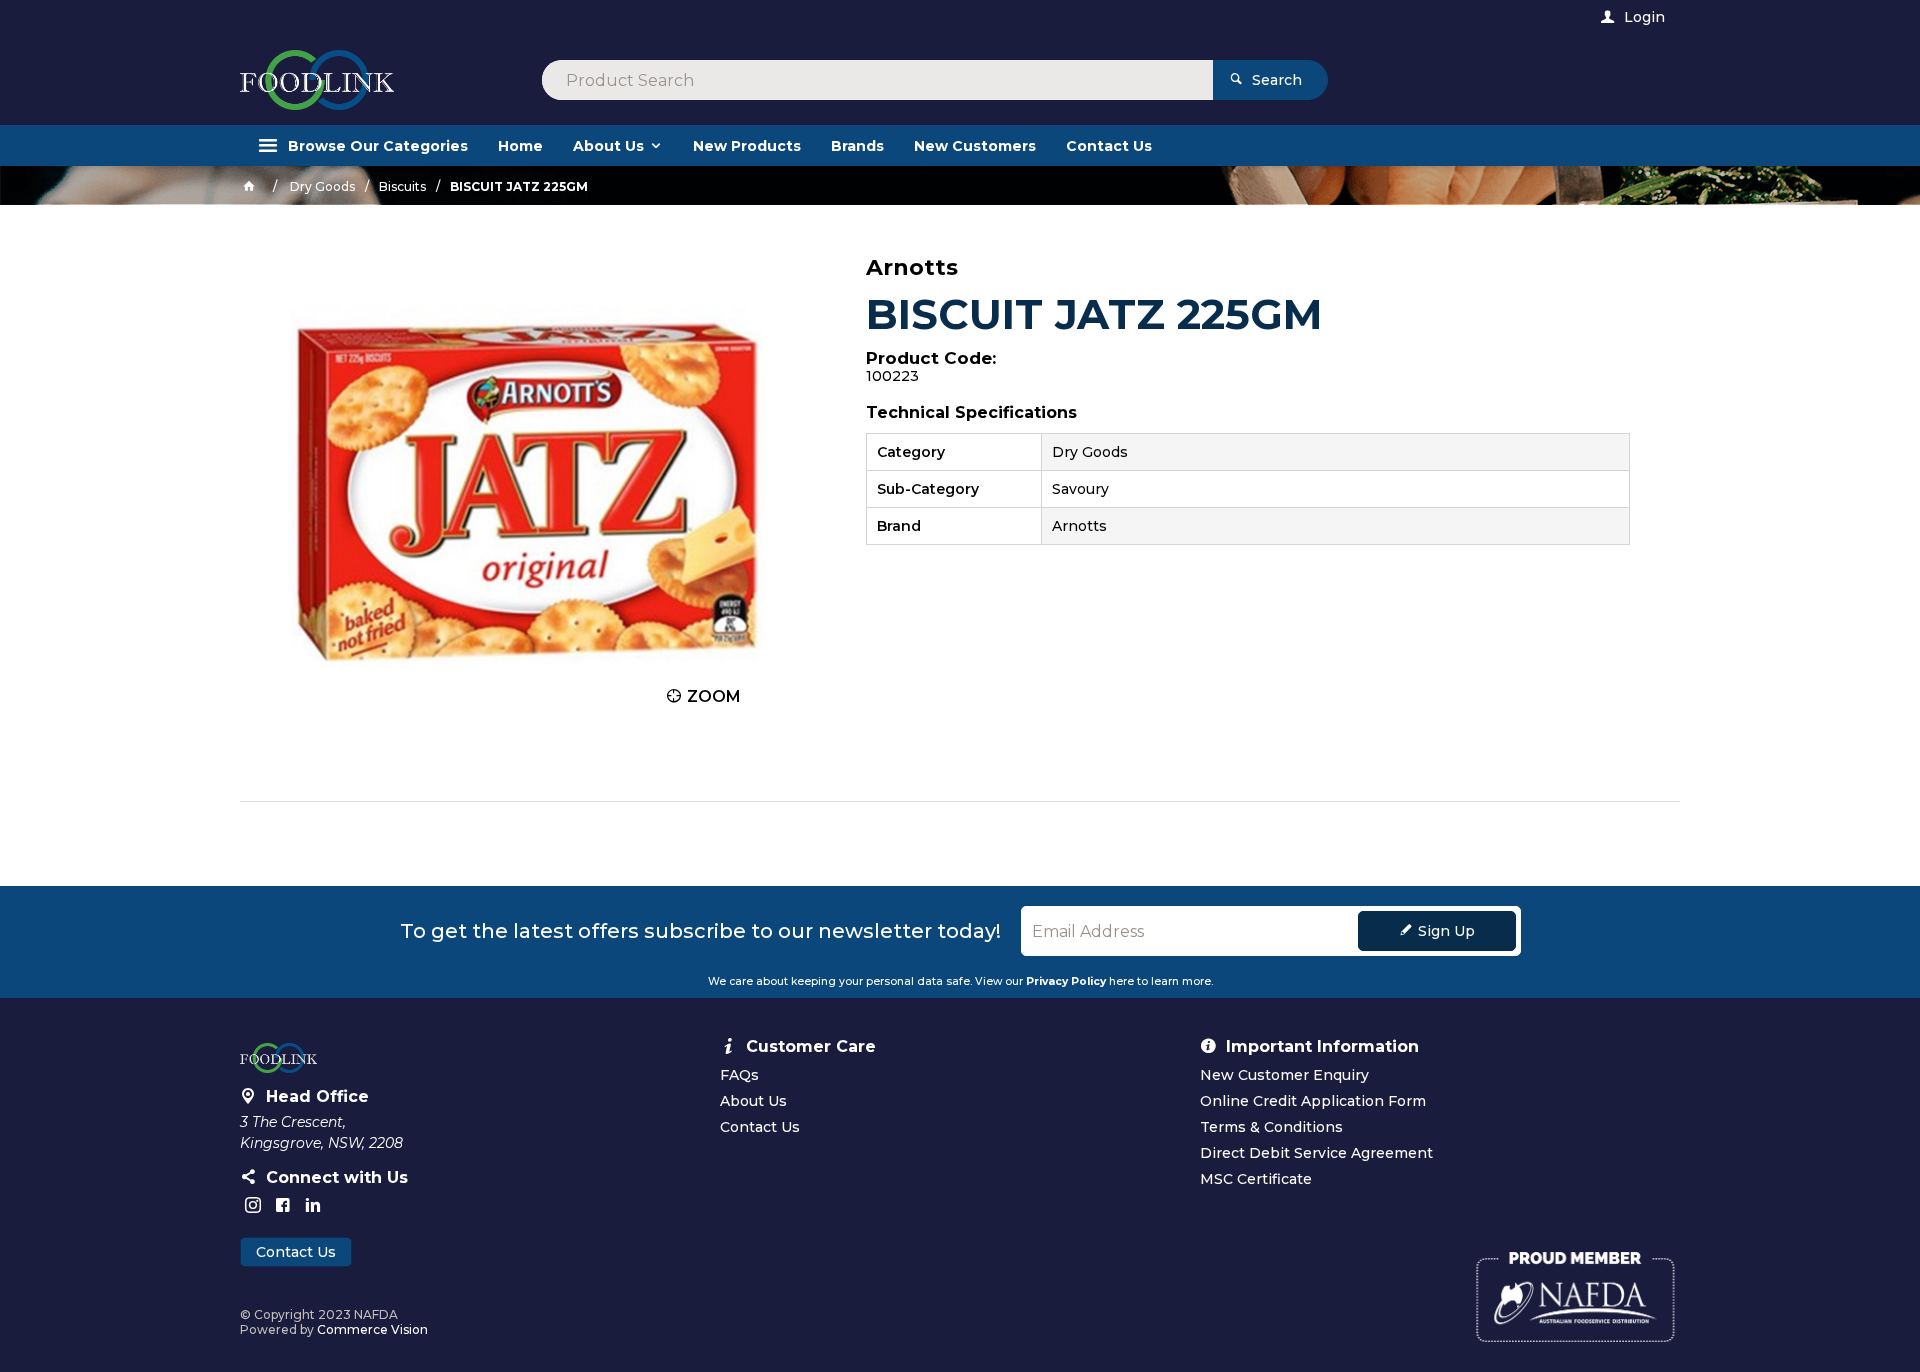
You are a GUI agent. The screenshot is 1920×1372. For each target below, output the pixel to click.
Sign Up (1446, 931)
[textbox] (877, 80)
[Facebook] (283, 1205)
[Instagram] (253, 1205)
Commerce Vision (372, 1329)
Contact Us (296, 1252)
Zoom (714, 696)
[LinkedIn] (313, 1205)
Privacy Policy (1066, 981)
